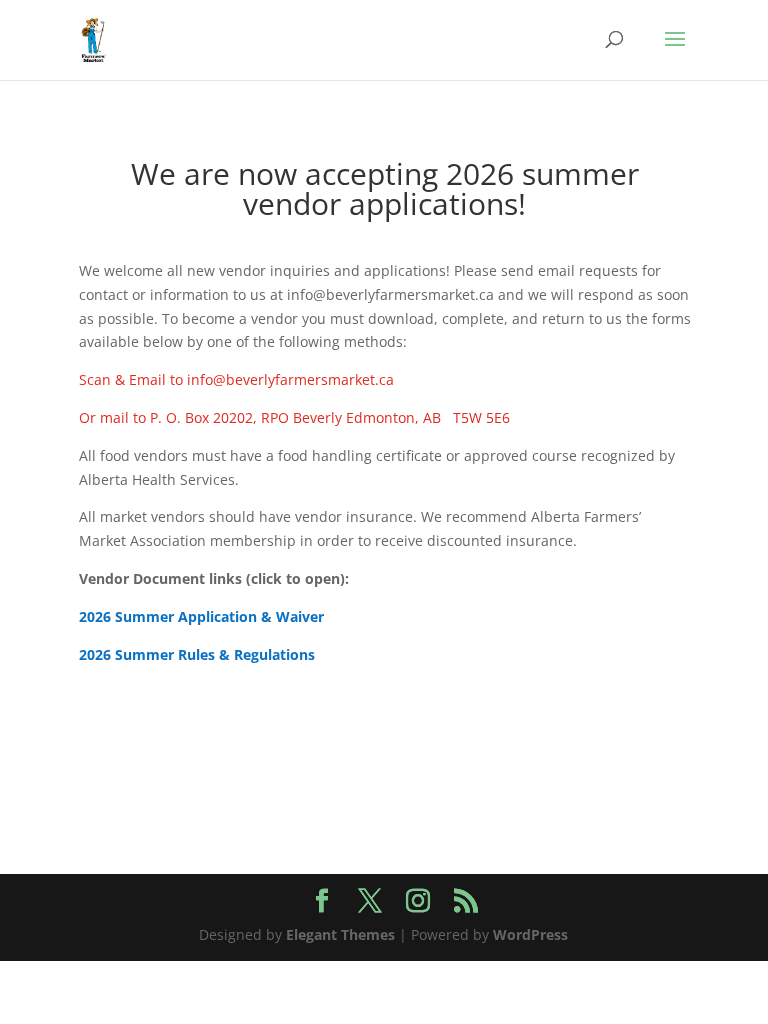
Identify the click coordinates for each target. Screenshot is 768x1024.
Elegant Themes (340, 934)
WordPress (530, 934)
